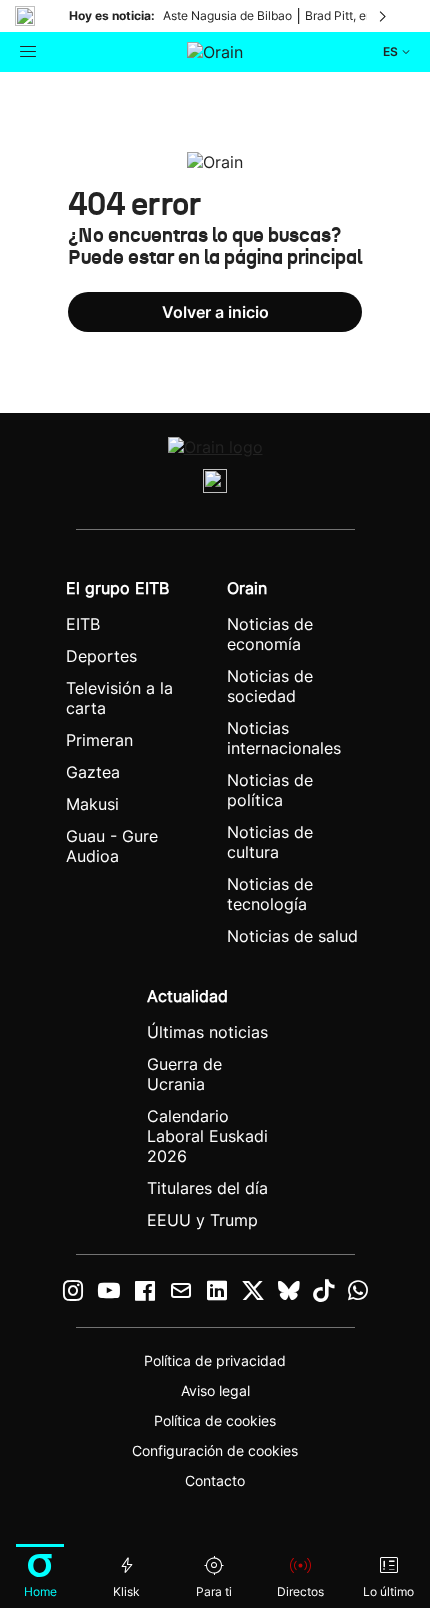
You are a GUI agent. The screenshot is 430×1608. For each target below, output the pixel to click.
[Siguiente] (384, 16)
